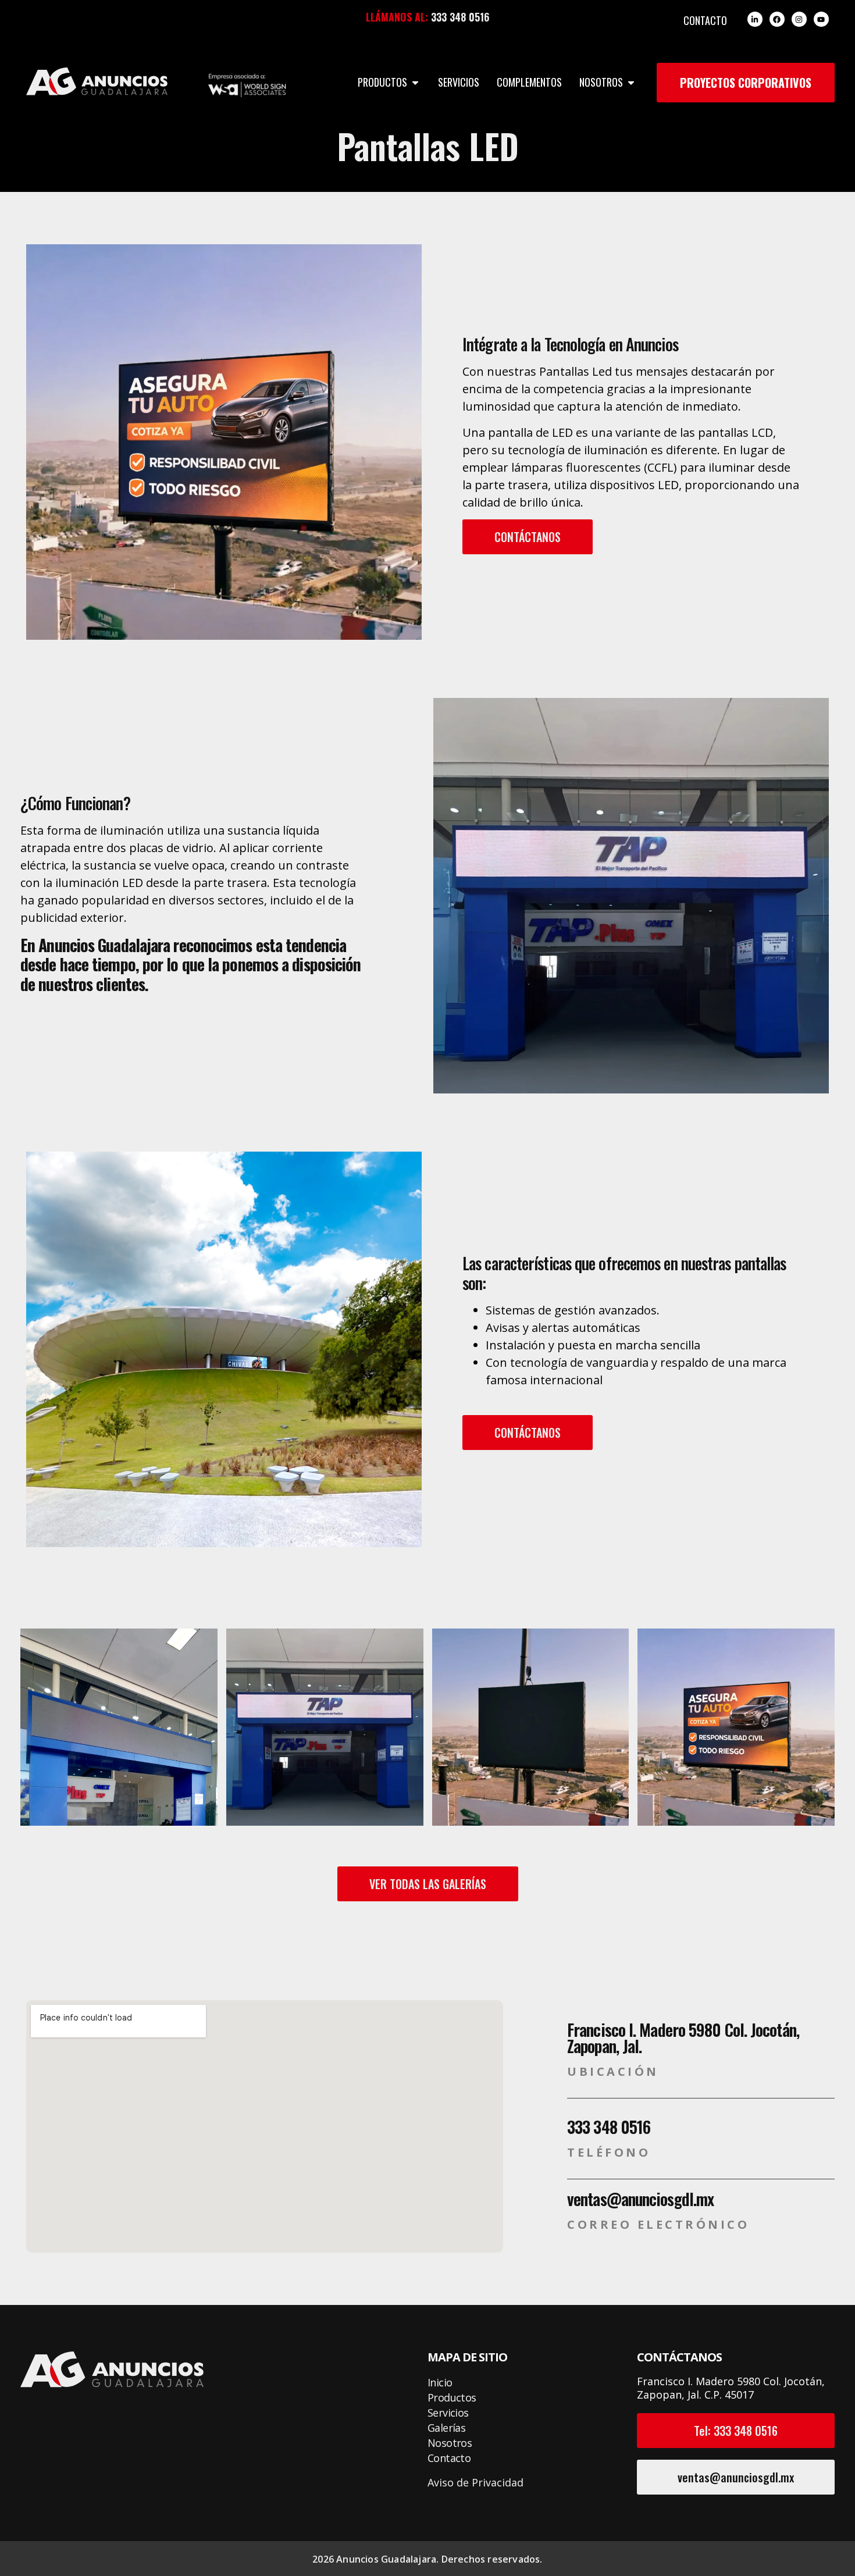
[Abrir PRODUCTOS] (415, 82)
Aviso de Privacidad (475, 2482)
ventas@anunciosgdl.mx (640, 2199)
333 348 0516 (460, 17)
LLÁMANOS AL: (397, 17)
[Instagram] (799, 19)
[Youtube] (821, 19)
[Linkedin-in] (755, 19)
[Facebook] (777, 19)
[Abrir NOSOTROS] (631, 82)
